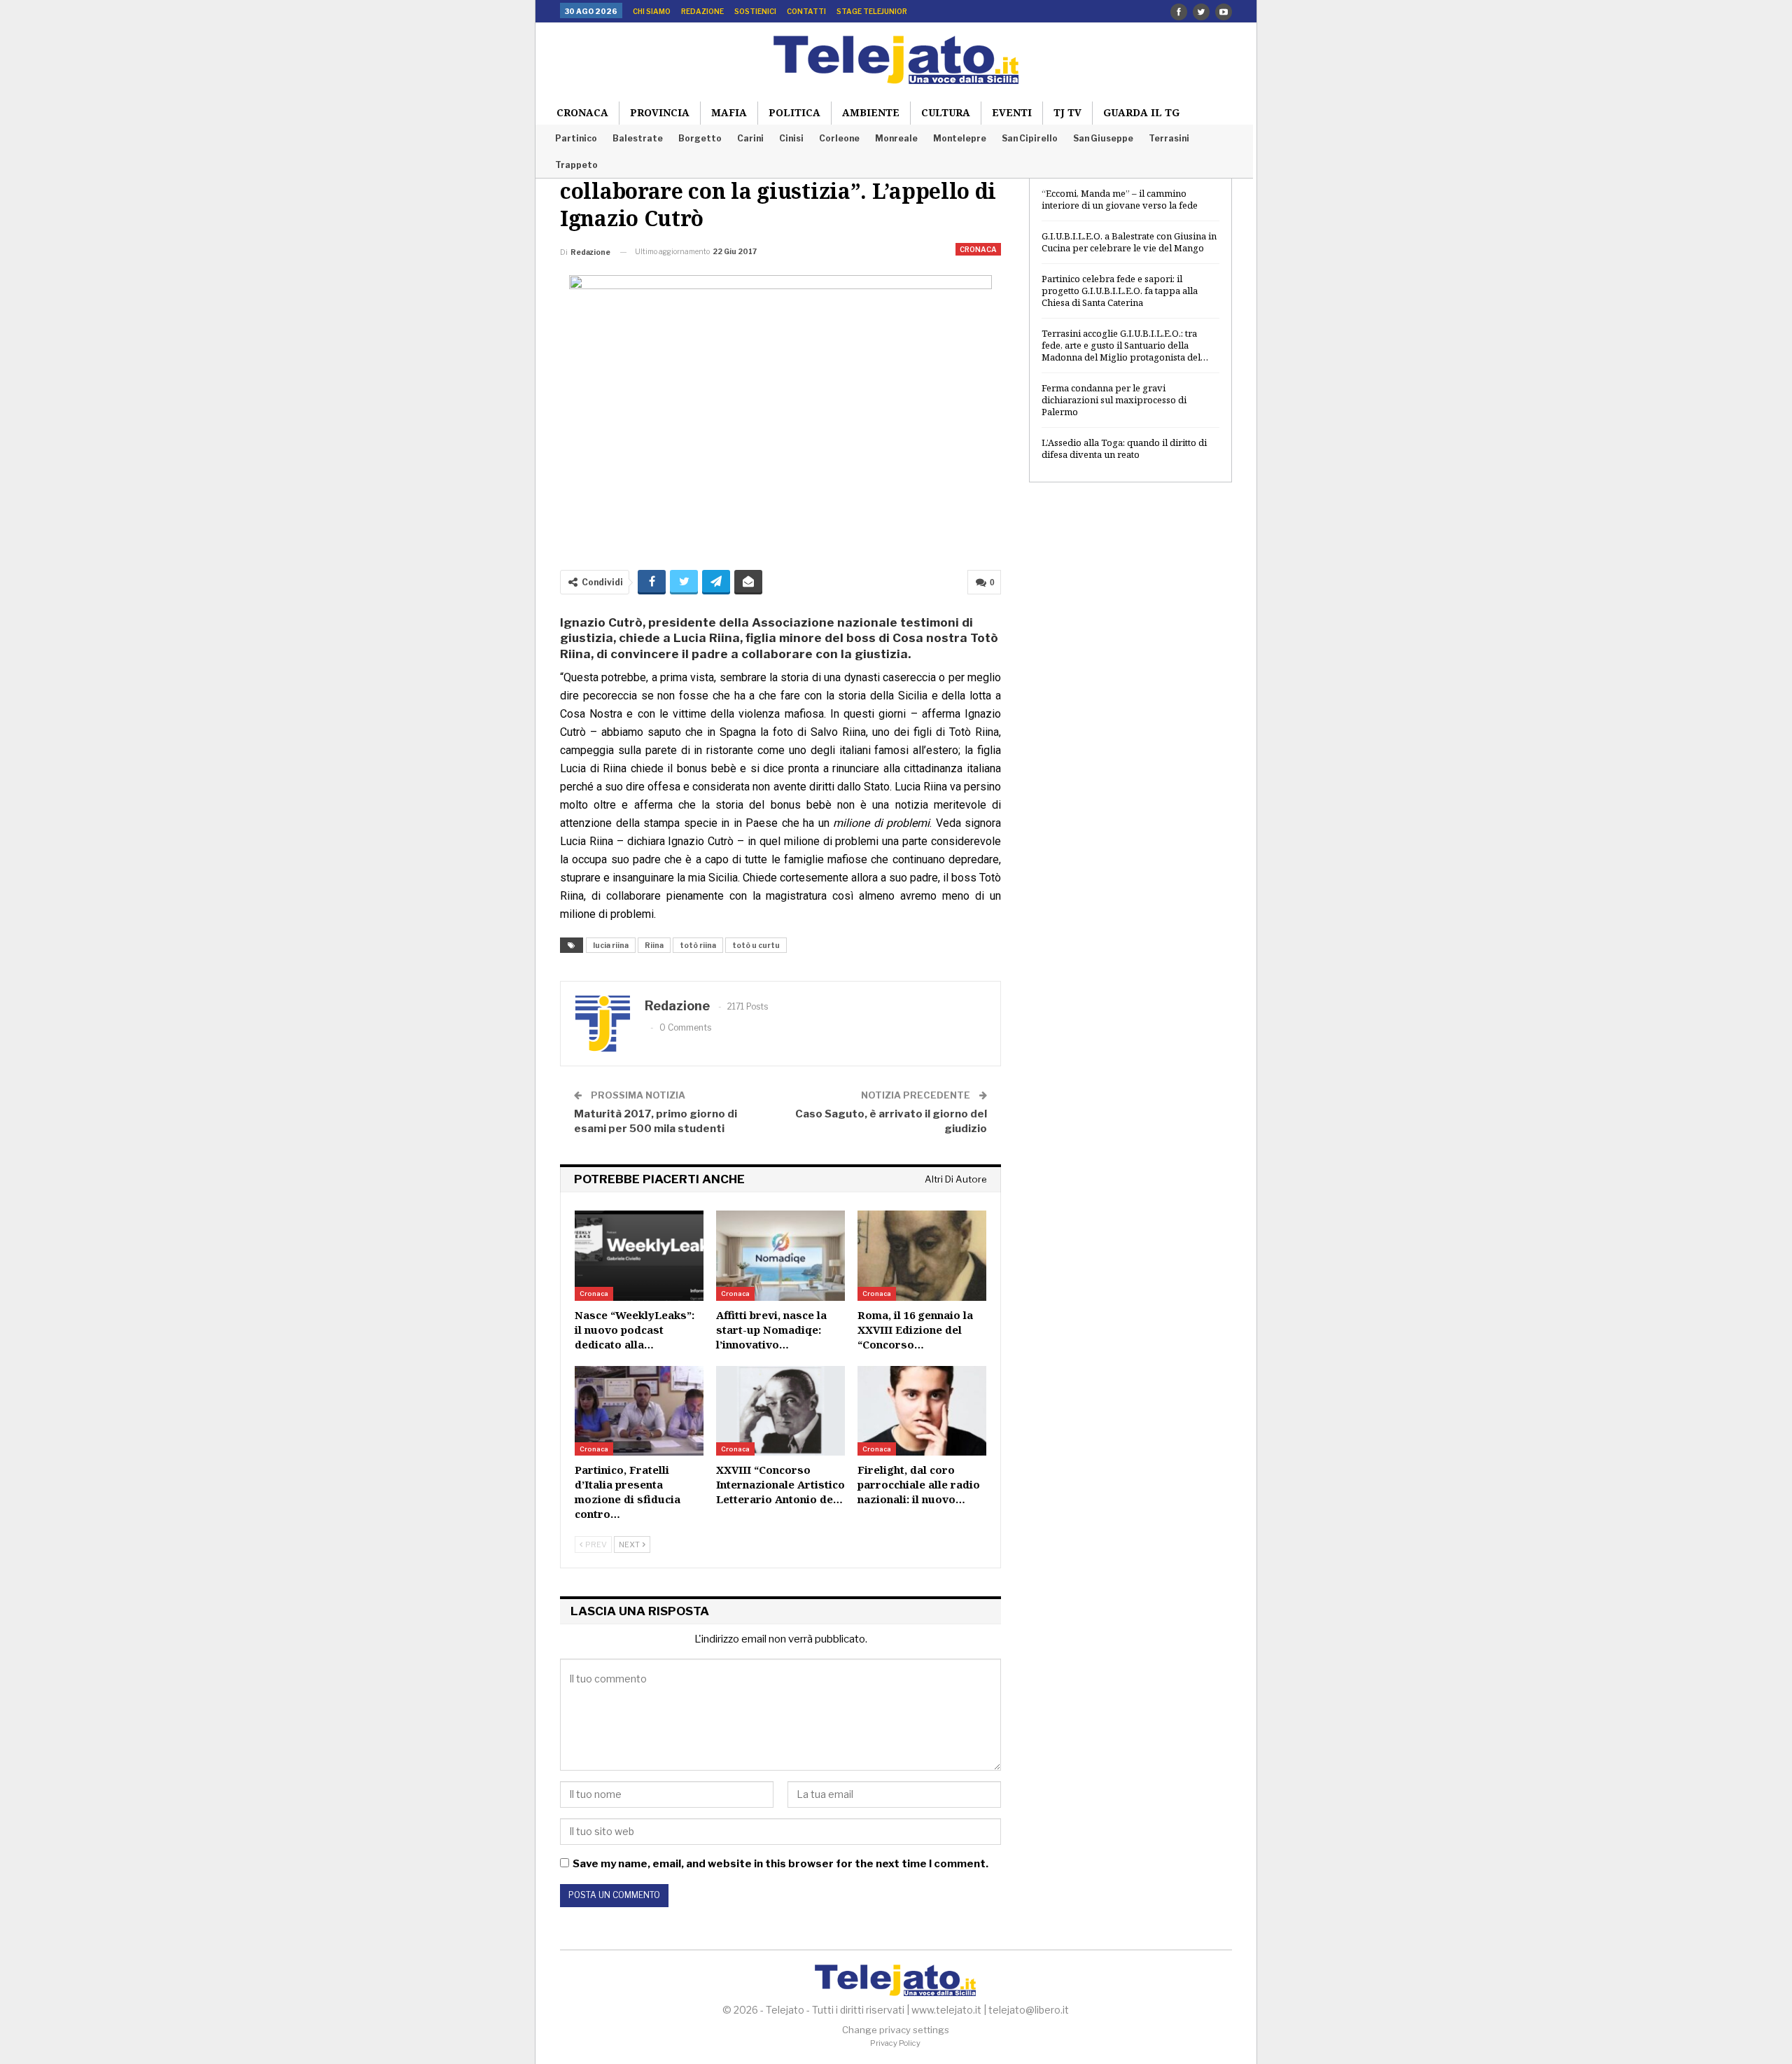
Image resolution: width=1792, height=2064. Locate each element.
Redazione (702, 11)
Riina (654, 945)
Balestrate (638, 138)
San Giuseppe (1103, 138)
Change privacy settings (896, 2030)
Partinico (576, 138)
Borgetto (700, 138)
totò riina (698, 945)
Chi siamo (652, 11)
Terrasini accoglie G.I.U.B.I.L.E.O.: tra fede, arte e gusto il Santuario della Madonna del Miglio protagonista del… (1125, 345)
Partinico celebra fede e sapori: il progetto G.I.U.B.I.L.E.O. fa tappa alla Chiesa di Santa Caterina (1120, 291)
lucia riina (611, 945)
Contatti (806, 11)
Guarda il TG (1141, 112)
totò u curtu (756, 945)
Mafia (729, 112)
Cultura (946, 112)
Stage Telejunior (872, 11)
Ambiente (871, 112)
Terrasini (1169, 138)
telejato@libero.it (1029, 2010)
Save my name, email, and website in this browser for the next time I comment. (780, 1864)
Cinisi (791, 138)
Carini (750, 138)
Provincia (660, 112)
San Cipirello (1030, 138)
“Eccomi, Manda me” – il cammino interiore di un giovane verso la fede (1120, 199)
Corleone (839, 138)
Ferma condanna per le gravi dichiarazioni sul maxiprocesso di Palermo (1114, 400)
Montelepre (960, 138)
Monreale (896, 138)
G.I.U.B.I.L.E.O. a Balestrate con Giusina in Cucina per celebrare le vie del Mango (1129, 242)
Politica (794, 112)
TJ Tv (1067, 112)
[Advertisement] (1130, 720)
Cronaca (582, 112)
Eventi (1012, 112)
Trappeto (576, 165)
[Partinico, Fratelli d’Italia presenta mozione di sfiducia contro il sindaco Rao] (639, 1411)
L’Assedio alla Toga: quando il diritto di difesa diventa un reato (1124, 448)
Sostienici (755, 11)
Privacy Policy (895, 2043)
